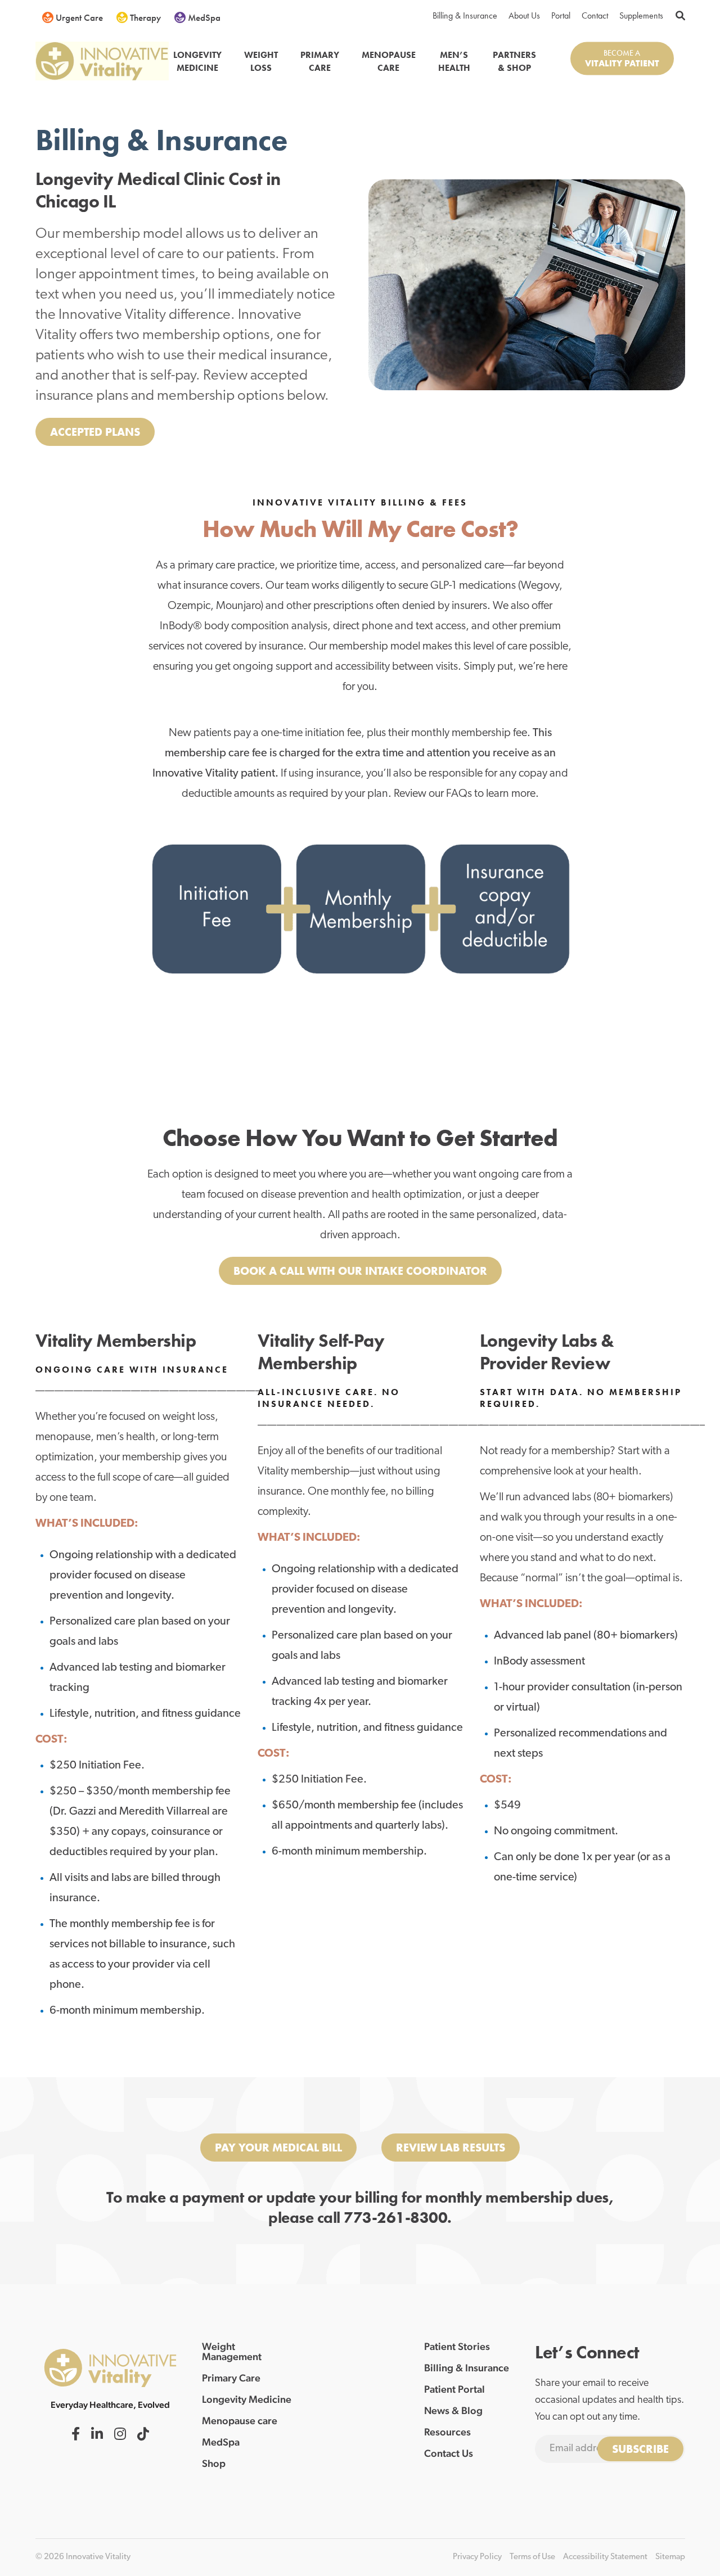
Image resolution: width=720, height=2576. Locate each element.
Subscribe (640, 2449)
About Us (524, 15)
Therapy (145, 17)
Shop (214, 2464)
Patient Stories (457, 2347)
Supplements (641, 15)
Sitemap (670, 2557)
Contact (595, 15)
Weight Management (232, 2352)
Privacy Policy (477, 2557)
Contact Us (449, 2453)
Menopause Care (389, 61)
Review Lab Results (451, 2148)
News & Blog (453, 2411)
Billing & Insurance (465, 15)
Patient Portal (454, 2389)
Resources (447, 2432)
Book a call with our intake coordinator (360, 1271)
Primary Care (320, 61)
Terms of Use (532, 2557)
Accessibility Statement (605, 2557)
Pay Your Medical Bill (278, 2148)
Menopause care (240, 2421)
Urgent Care (79, 17)
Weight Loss (261, 61)
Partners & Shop (514, 61)
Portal (561, 15)
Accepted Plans (95, 432)
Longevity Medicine (197, 61)
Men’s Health (454, 61)
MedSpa (204, 17)
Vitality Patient (622, 63)
